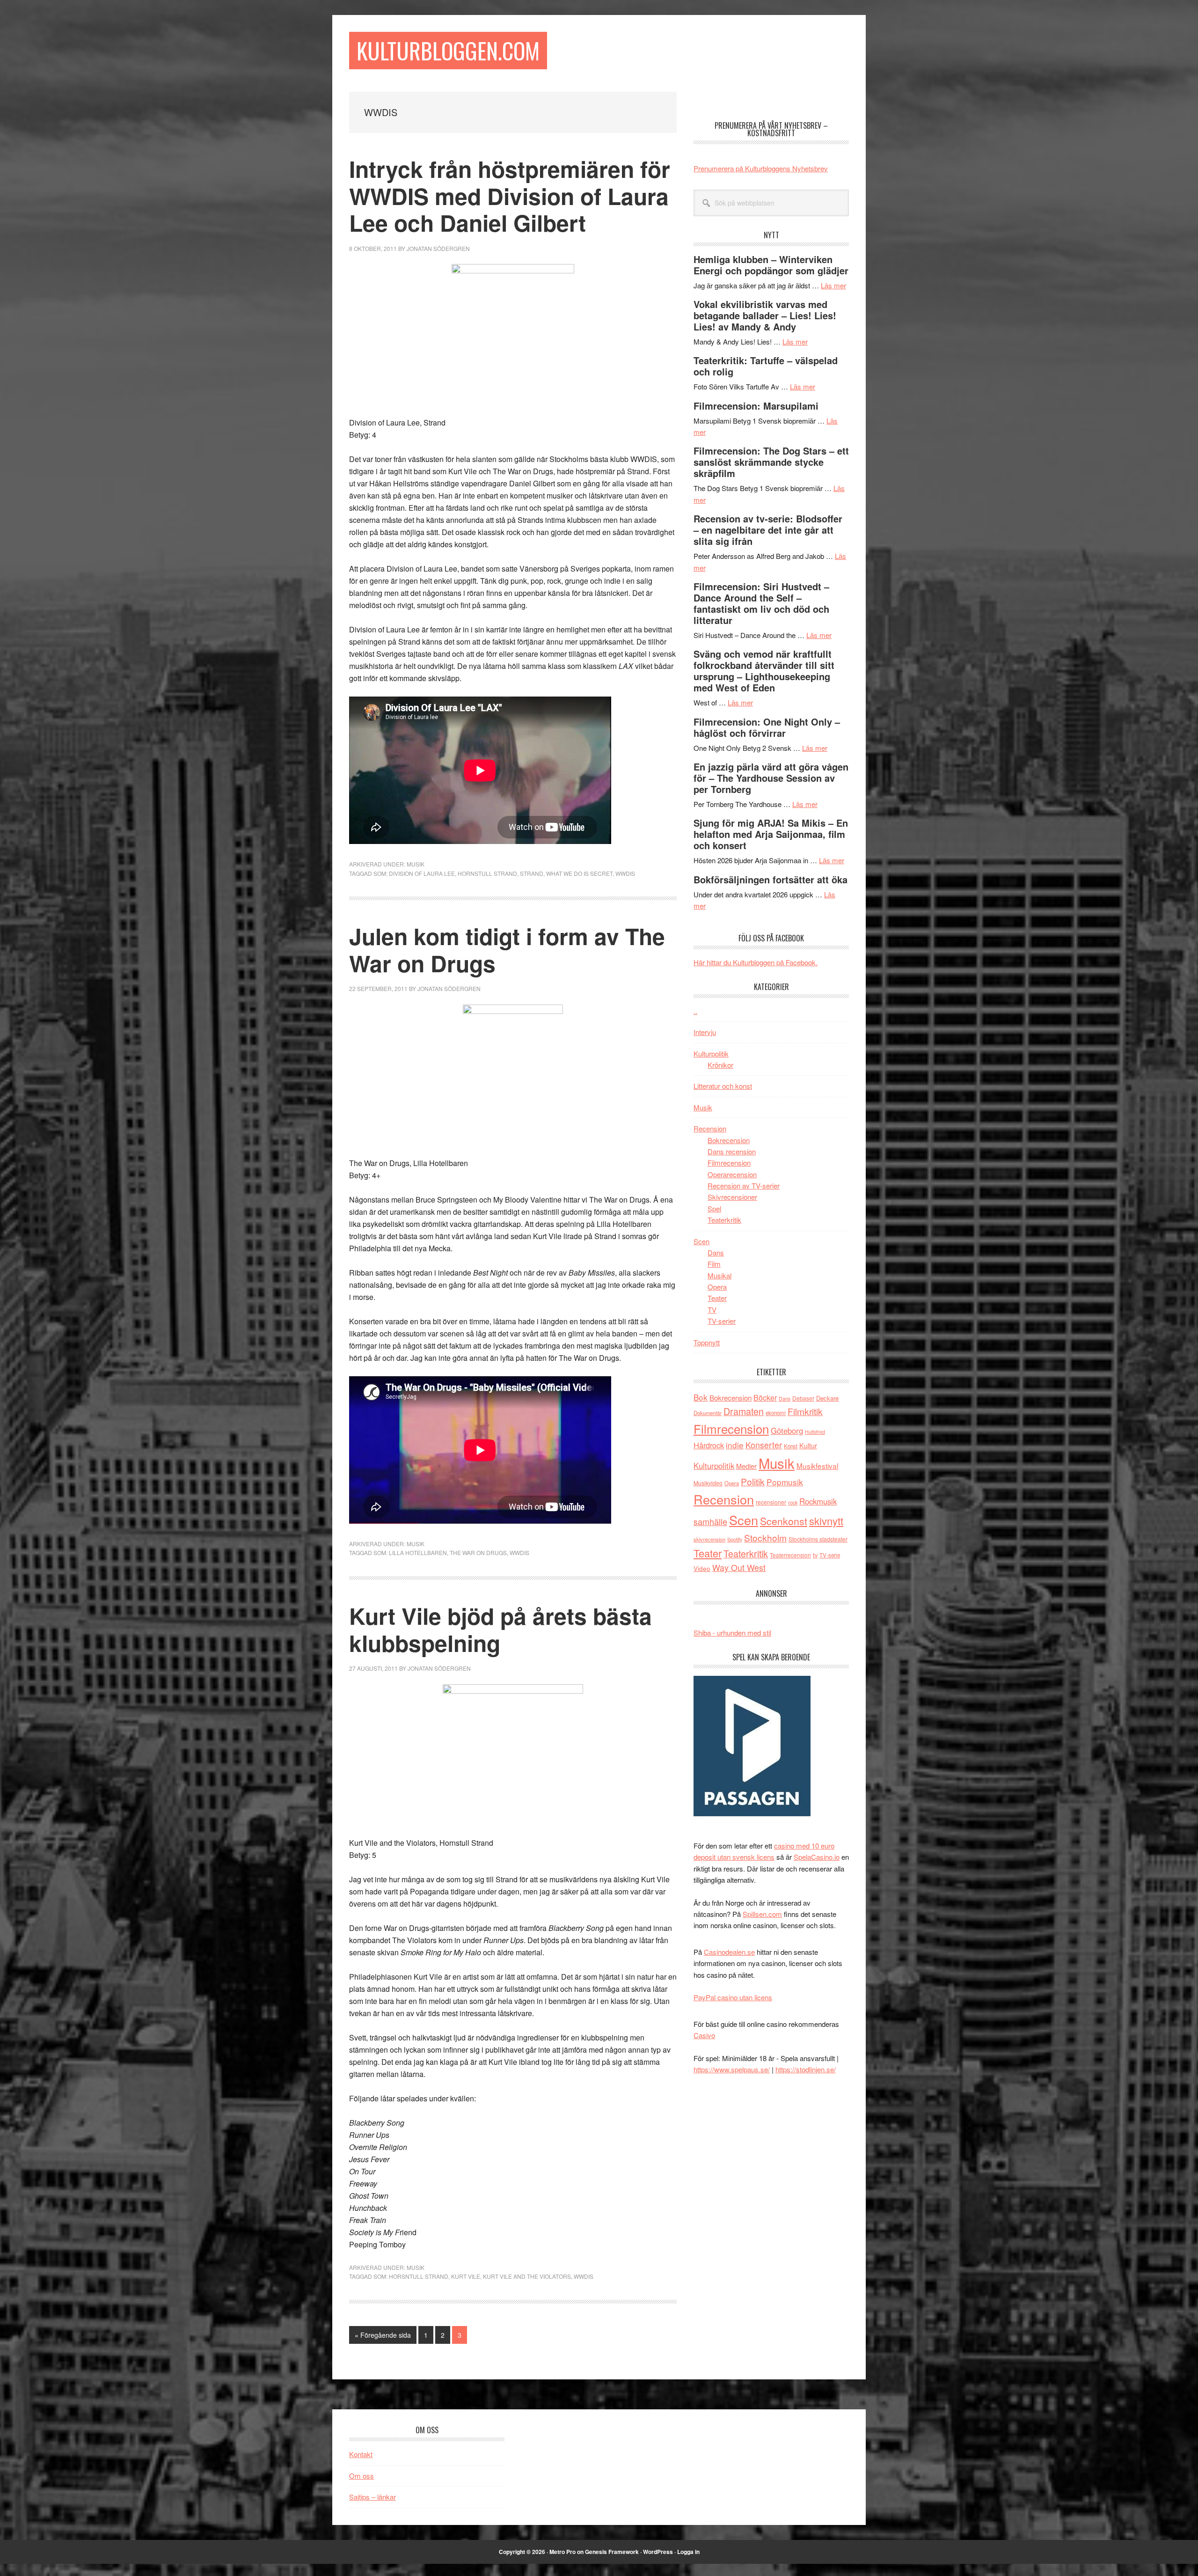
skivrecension (709, 1539)
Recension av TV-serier (744, 1185)
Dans (716, 1252)
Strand (532, 873)
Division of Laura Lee (422, 873)
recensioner (771, 1502)
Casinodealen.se (729, 1952)
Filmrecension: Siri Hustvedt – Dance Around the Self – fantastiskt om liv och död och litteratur (761, 603)
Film (714, 1264)
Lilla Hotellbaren (418, 1552)
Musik (416, 864)
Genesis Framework (612, 2552)
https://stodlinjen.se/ (806, 2069)
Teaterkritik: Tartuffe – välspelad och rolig (766, 366)
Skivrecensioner (732, 1197)
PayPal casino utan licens (733, 1997)
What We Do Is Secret (579, 873)
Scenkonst (784, 1521)
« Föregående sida (383, 2337)
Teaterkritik (724, 1220)
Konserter (764, 1445)
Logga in (688, 2552)
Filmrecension (729, 1163)
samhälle (710, 1521)
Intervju (705, 1032)
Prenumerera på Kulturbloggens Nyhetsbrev (761, 168)
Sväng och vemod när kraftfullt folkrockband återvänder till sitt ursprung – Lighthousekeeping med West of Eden (764, 671)
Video (702, 1568)
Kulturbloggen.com (448, 50)
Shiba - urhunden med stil (732, 1633)
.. (695, 1011)
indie (735, 1445)
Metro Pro (562, 2552)
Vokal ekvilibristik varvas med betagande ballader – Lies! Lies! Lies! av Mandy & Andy (765, 315)
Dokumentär (708, 1413)
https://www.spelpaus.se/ (732, 2069)
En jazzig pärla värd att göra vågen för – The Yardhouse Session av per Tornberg (771, 778)
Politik (753, 1481)
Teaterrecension (790, 1555)
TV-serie (830, 1555)
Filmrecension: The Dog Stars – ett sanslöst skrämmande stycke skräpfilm (771, 462)
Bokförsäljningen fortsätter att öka (771, 879)
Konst (791, 1446)
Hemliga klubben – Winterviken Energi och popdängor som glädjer (771, 265)
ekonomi (776, 1413)
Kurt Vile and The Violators (527, 2276)
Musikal (720, 1275)
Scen (701, 1241)
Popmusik (785, 1482)
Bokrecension (729, 1140)
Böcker (765, 1398)
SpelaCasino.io (817, 1857)
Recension (710, 1128)
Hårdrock (709, 1445)
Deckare (827, 1398)
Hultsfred (815, 1432)
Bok (701, 1397)
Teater (717, 1298)
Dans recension (732, 1151)
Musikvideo (708, 1483)
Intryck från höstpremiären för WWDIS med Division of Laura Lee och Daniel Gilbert (510, 196)
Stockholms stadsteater (818, 1539)
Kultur (808, 1445)
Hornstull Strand (487, 873)
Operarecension (732, 1174)
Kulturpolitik (711, 1053)
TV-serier (722, 1321)
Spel (714, 1208)
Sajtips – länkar (373, 2497)
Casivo (704, 2035)
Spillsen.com (762, 1914)
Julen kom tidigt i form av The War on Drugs (507, 950)
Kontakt (361, 2454)
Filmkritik (805, 1411)
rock (793, 1502)
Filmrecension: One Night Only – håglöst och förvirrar (767, 727)
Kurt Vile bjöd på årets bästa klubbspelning (500, 1629)
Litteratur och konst (723, 1086)
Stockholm (765, 1538)
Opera (717, 1287)
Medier (746, 1466)
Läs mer (833, 285)
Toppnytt (707, 1342)
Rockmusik (818, 1501)
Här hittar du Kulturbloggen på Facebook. (756, 962)
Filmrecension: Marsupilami (756, 406)
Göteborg (787, 1431)
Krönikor (720, 1065)
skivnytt (826, 1521)
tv (815, 1555)
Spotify (735, 1539)
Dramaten (744, 1411)
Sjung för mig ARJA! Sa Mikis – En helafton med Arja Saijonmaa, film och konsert (771, 834)
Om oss (362, 2476)
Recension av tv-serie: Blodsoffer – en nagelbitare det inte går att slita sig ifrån (768, 530)
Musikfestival (817, 1466)
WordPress (658, 2552)
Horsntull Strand (419, 2276)
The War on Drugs (478, 1552)
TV (712, 1310)
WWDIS (625, 873)
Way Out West (739, 1567)
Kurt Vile (466, 2276)
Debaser (803, 1398)
